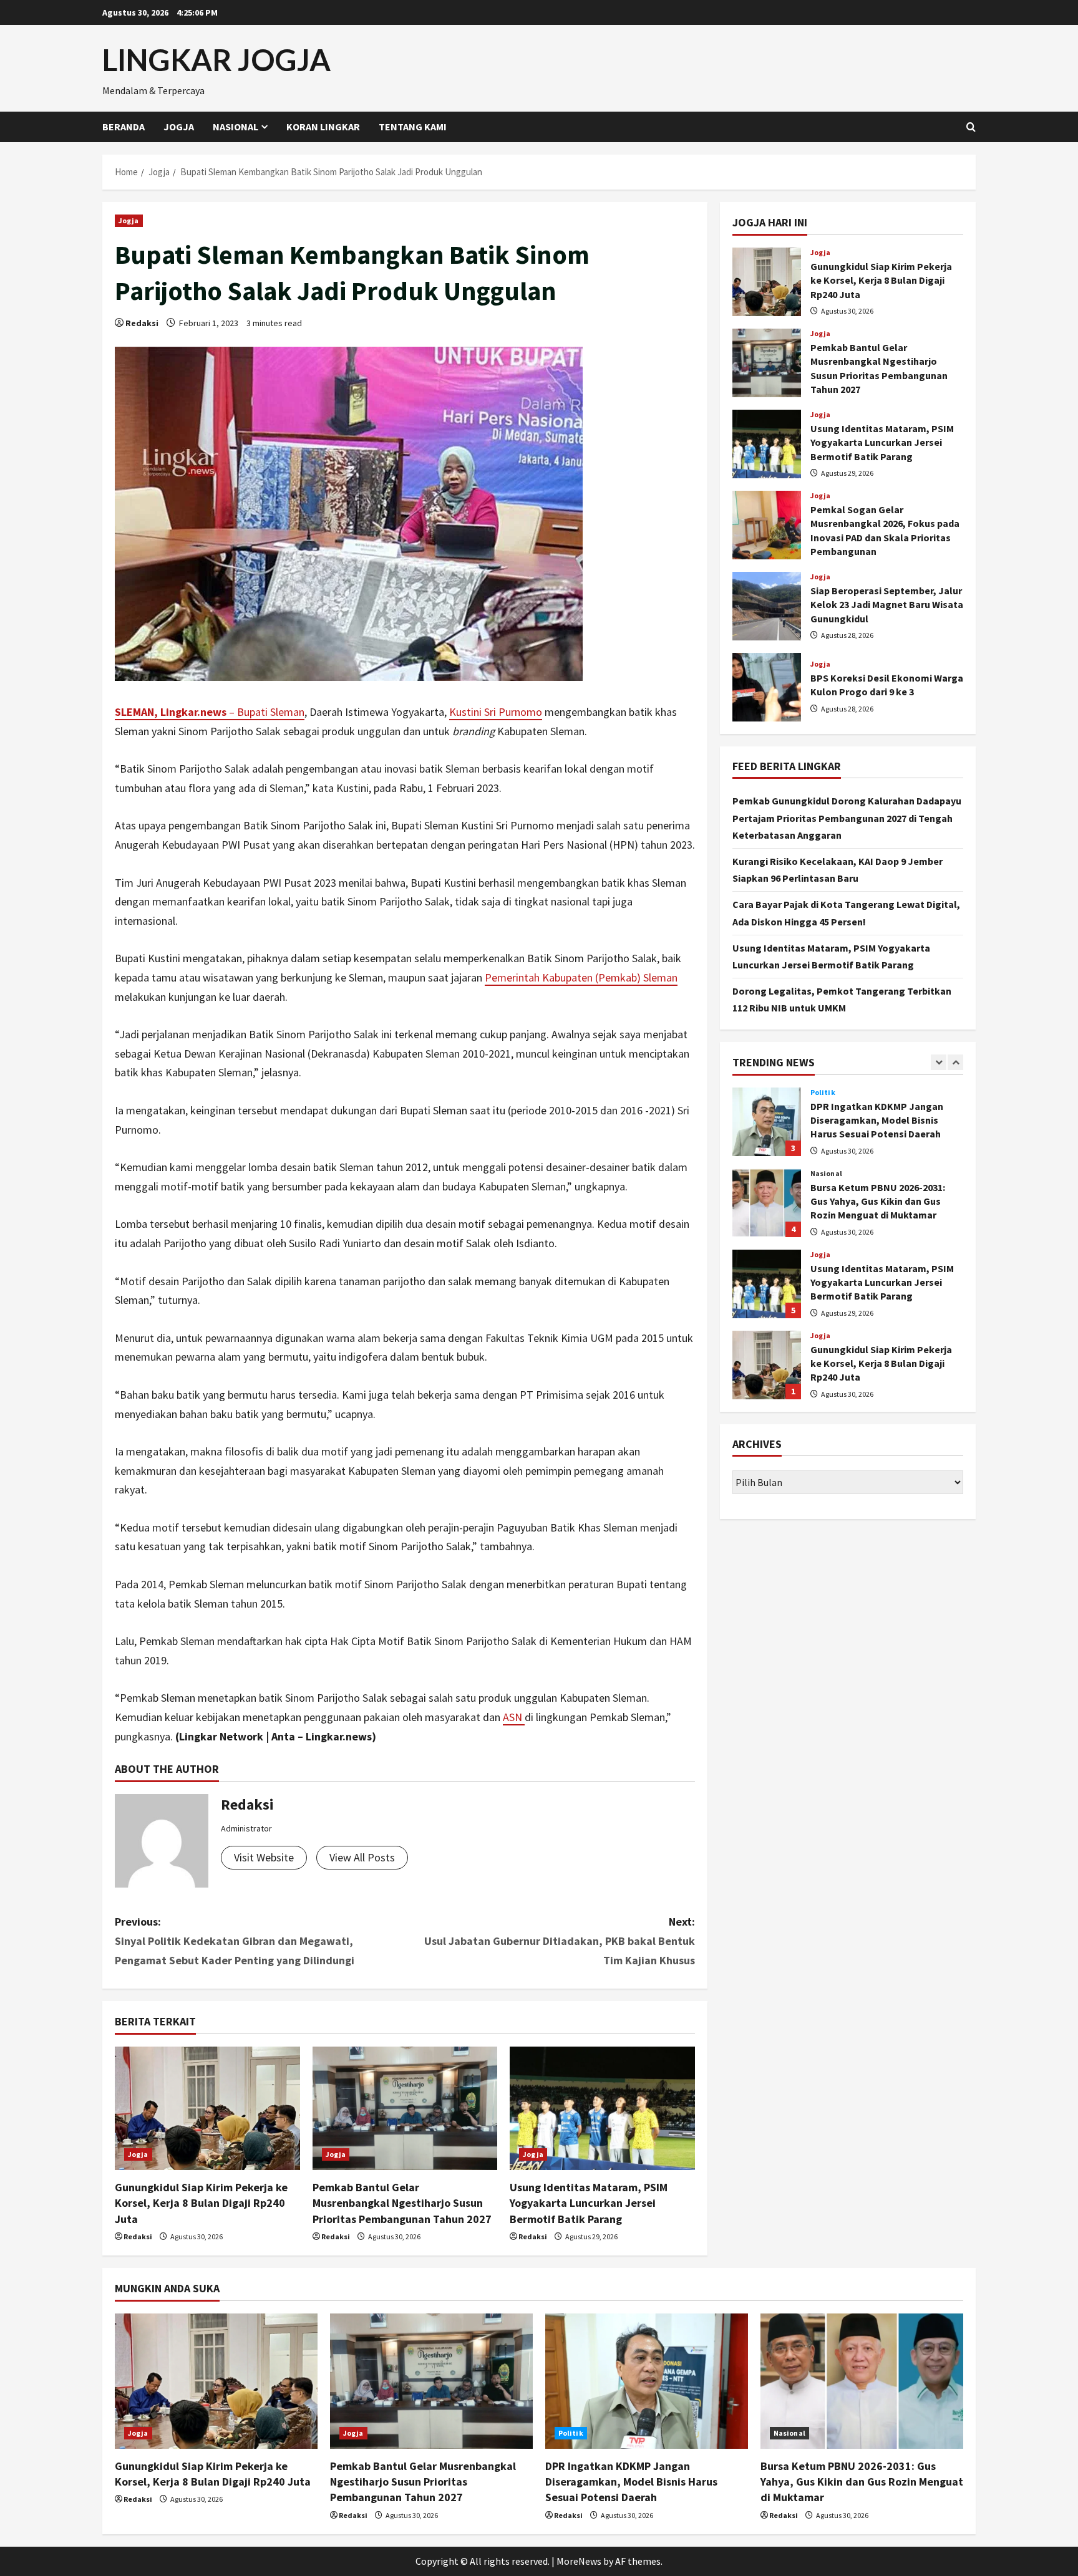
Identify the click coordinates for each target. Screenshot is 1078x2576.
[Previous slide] (939, 1062)
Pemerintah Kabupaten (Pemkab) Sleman (581, 977)
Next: (560, 1941)
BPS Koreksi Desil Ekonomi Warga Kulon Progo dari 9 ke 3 (767, 687)
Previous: (235, 1941)
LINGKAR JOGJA (216, 60)
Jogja (179, 127)
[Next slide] (955, 1062)
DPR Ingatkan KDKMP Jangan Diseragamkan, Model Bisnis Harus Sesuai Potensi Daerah (767, 1104)
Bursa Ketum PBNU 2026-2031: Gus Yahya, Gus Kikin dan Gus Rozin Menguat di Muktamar (767, 1185)
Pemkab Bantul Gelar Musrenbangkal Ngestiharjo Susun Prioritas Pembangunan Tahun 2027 (402, 2203)
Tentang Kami (413, 127)
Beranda (124, 127)
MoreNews (579, 2561)
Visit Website (264, 1857)
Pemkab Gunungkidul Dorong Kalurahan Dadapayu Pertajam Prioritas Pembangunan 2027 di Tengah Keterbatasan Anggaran (847, 818)
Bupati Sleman (271, 712)
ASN (514, 1717)
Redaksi (142, 323)
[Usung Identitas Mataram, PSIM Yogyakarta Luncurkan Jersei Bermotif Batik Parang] (602, 2108)
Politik (571, 2433)
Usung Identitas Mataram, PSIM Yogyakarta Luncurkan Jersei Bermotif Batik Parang (589, 2203)
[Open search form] (971, 127)
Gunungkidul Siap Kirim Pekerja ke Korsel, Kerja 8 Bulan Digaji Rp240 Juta (201, 2203)
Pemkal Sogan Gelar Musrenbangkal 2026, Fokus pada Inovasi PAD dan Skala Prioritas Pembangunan (767, 525)
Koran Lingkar (323, 127)
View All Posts (362, 1857)
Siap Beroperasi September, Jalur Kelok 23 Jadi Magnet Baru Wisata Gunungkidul (767, 606)
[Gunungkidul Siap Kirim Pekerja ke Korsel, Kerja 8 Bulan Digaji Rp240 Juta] (207, 2108)
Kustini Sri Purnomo (496, 712)
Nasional (236, 127)
